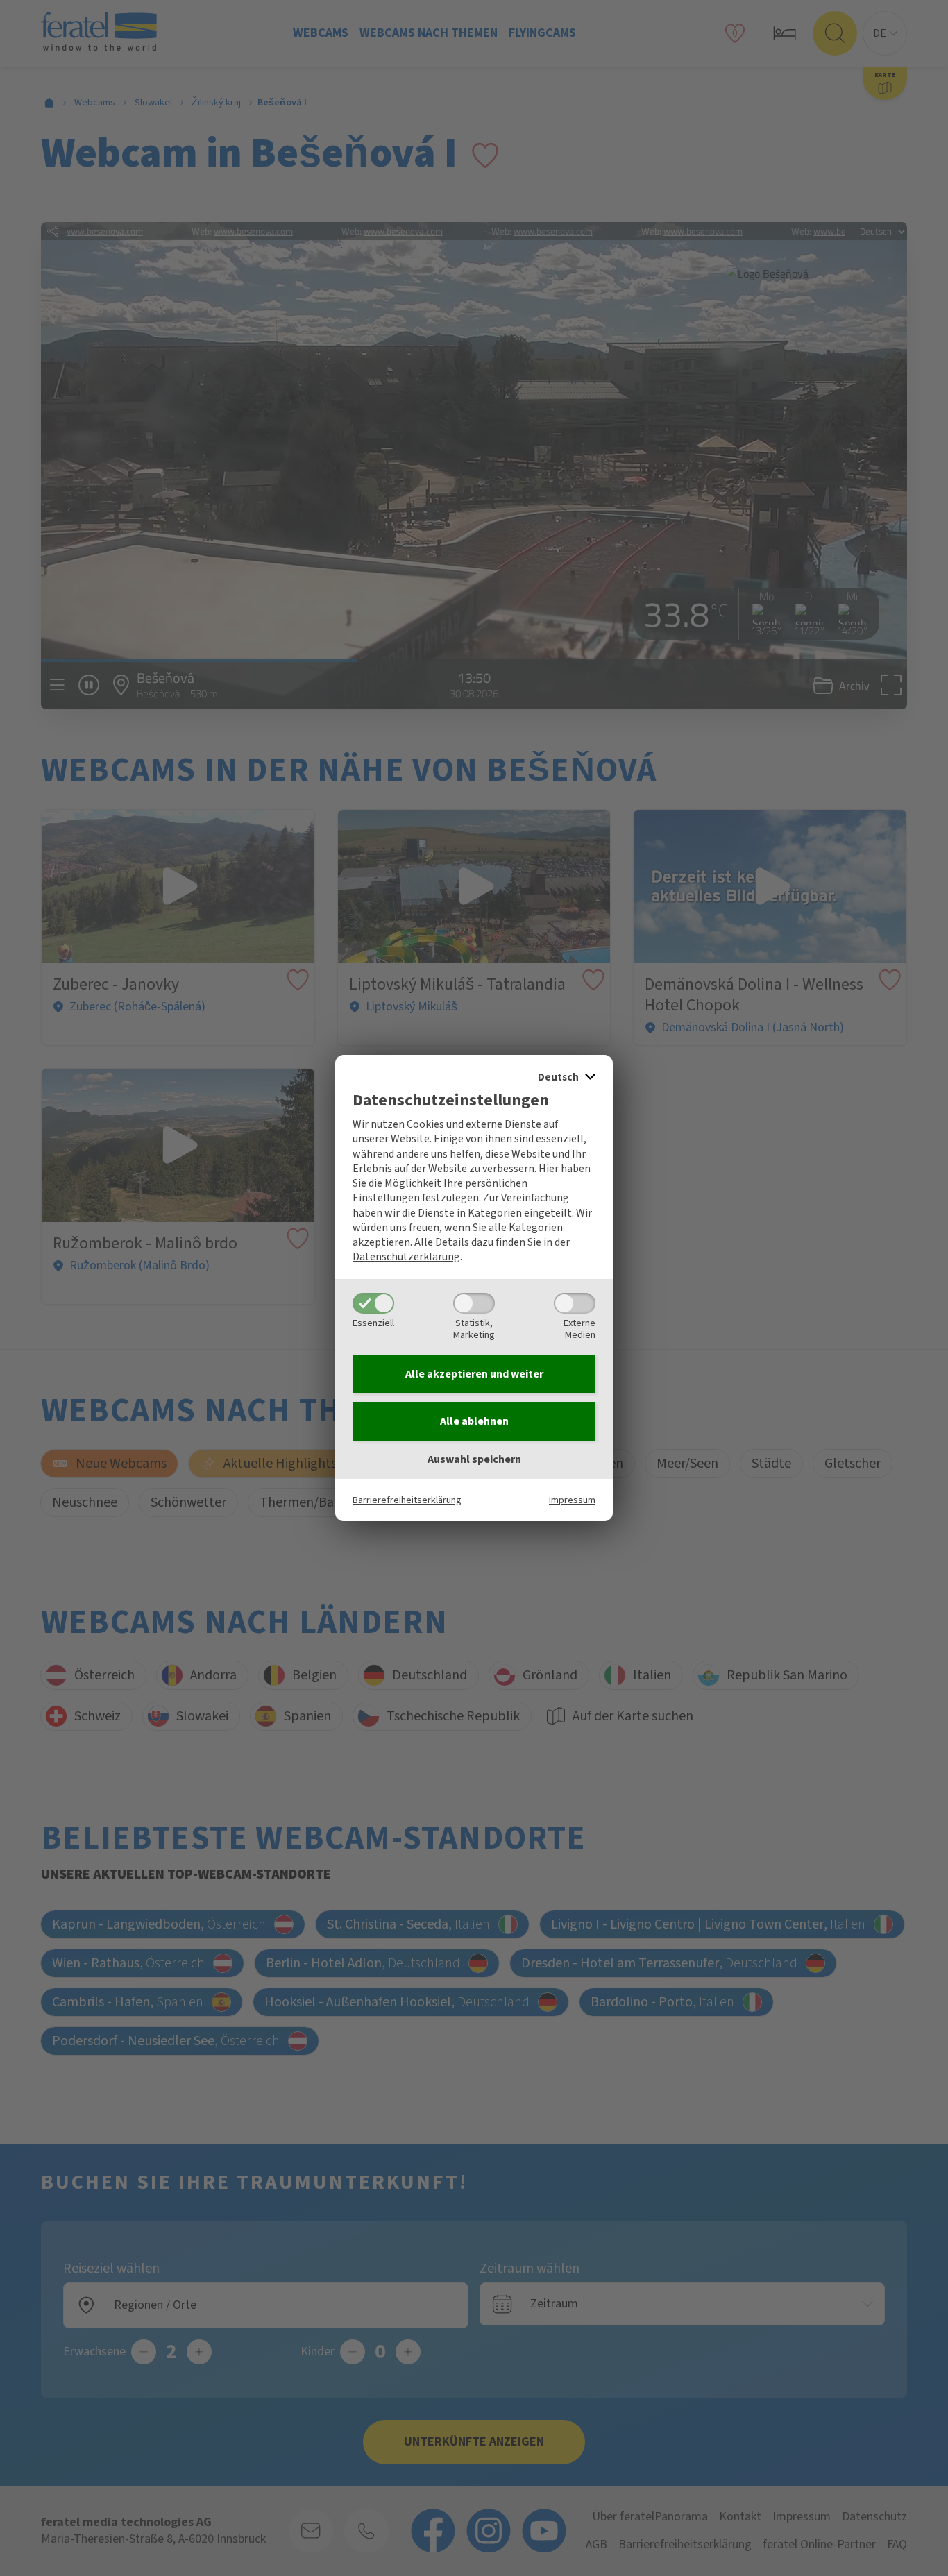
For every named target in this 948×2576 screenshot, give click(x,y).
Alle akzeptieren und (474, 1374)
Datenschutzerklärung (406, 1257)
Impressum (572, 1500)
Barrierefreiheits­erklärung (407, 1500)
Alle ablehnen (474, 1421)
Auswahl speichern (474, 1459)
